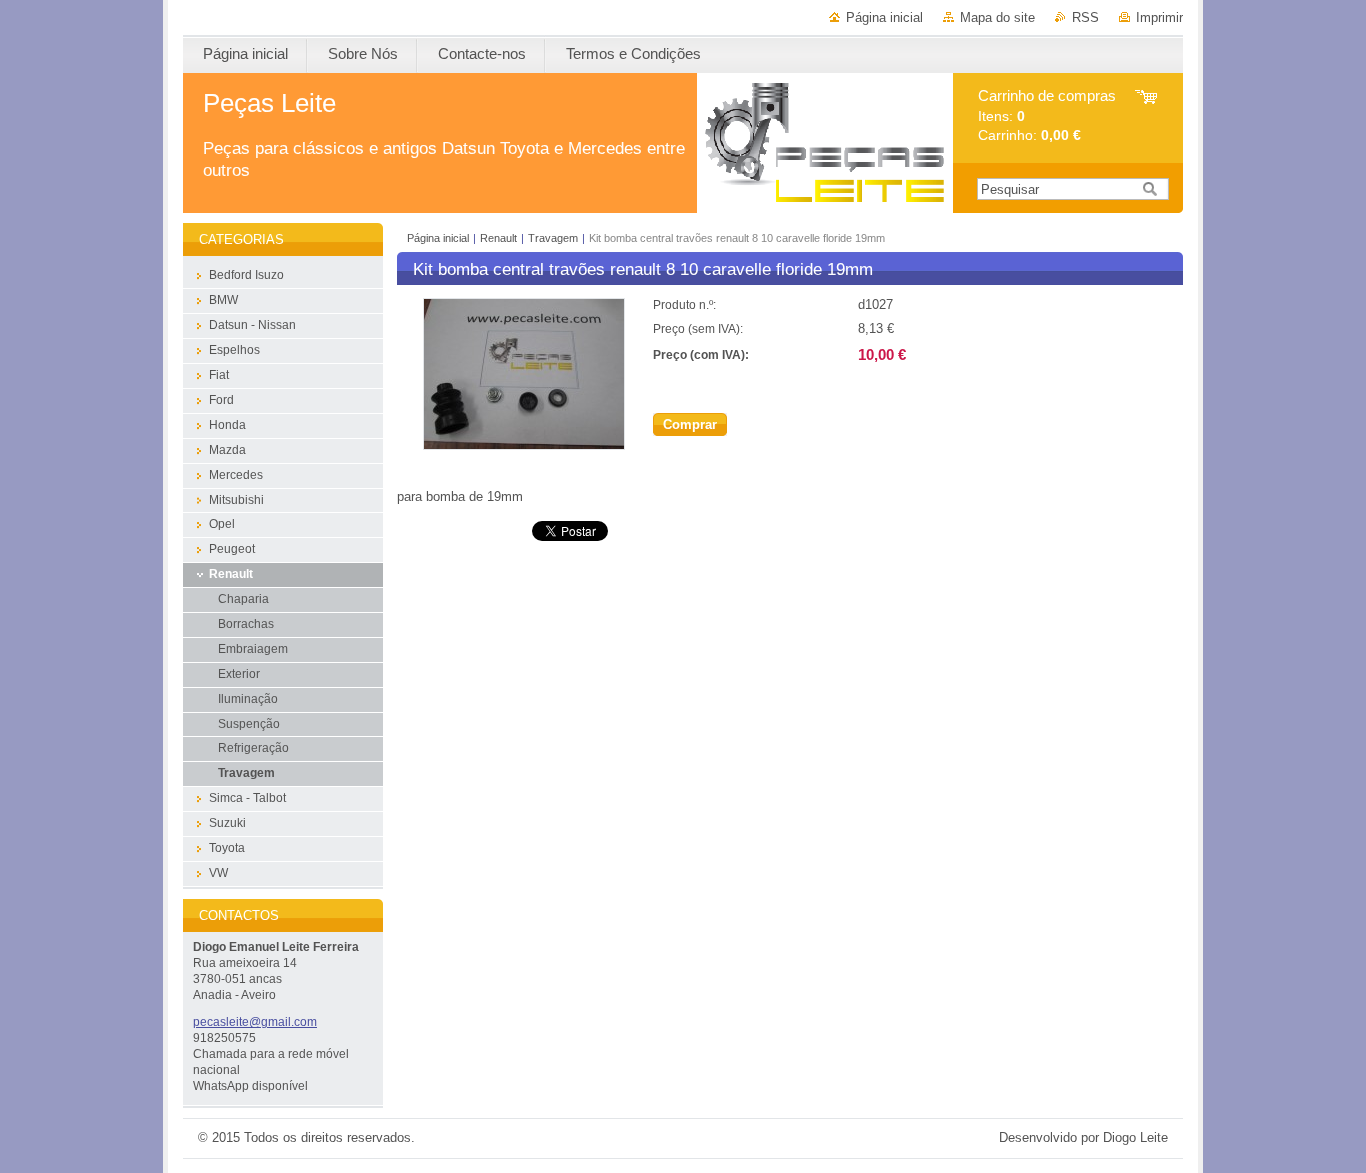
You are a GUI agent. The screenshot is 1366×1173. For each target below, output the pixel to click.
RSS (1085, 17)
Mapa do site (997, 17)
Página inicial (884, 17)
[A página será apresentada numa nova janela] (524, 445)
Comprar (690, 424)
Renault (498, 238)
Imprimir (1159, 17)
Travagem (553, 238)
